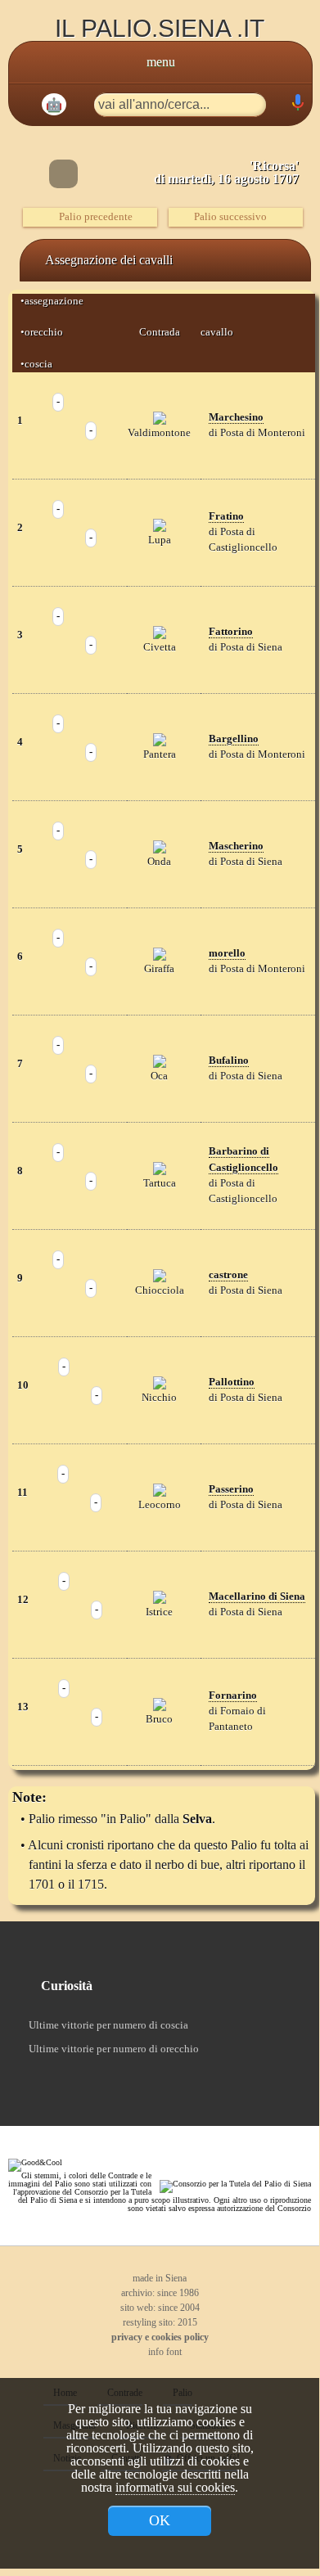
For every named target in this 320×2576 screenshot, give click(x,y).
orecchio (44, 332)
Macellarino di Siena (257, 1596)
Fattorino (231, 632)
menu (161, 62)
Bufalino (229, 1061)
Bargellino (234, 739)
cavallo (217, 332)
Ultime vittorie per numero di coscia (108, 2025)
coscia (38, 364)
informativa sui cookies (175, 2487)
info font (164, 2352)
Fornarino (233, 1696)
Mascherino (236, 846)
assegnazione (56, 301)
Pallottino (232, 1382)
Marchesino (236, 417)
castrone (228, 1275)
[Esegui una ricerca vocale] (297, 106)
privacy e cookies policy (160, 2337)
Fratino (226, 516)
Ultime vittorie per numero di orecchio (114, 2049)
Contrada (160, 332)
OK (160, 2520)
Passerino (231, 1489)
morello (227, 953)
